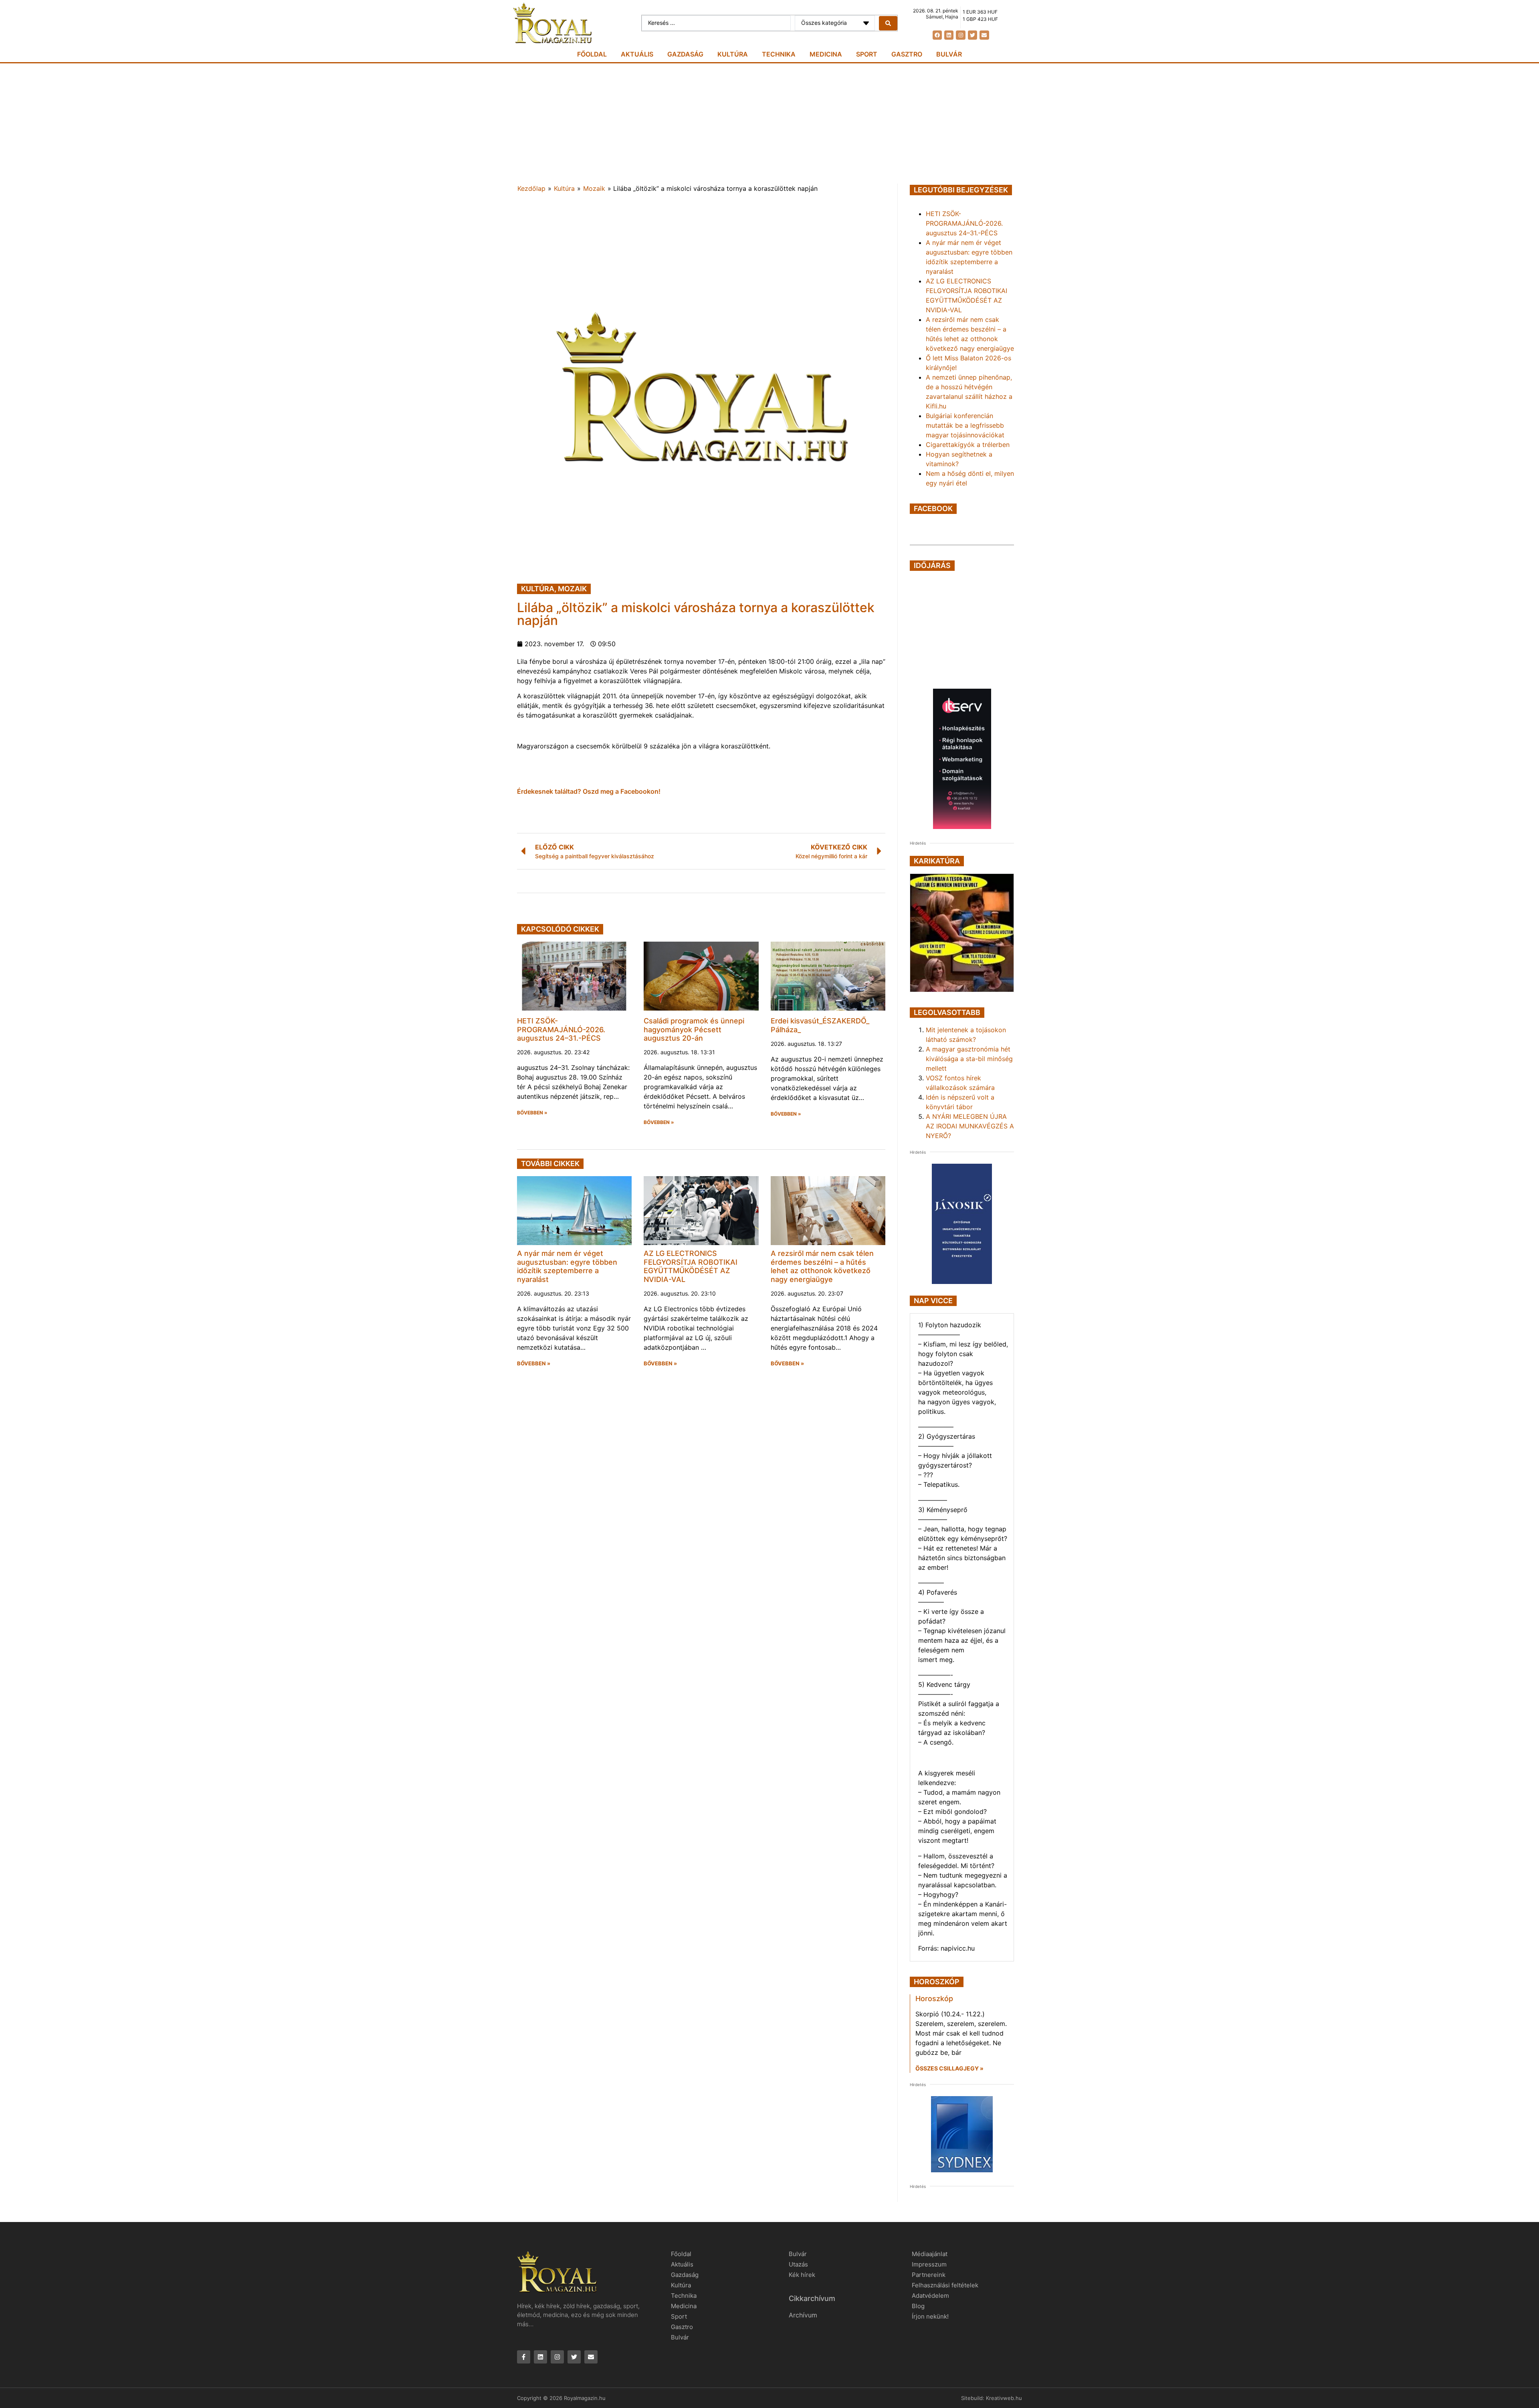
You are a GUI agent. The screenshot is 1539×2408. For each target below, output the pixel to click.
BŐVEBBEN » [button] (532, 1113)
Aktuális (637, 54)
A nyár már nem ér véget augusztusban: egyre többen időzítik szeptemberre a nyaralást (567, 1266)
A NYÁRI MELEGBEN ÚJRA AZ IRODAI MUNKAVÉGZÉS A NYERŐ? (970, 1126)
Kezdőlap (531, 188)
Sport (867, 54)
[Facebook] (937, 35)
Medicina (826, 54)
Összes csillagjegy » (949, 2068)
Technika (779, 54)
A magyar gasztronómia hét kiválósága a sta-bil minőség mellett (969, 1059)
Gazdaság (685, 54)
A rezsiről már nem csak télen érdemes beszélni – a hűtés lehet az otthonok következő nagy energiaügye (822, 1266)
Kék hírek (802, 2275)
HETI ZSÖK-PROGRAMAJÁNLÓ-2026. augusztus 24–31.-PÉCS (561, 1029)
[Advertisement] (769, 123)
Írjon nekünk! (930, 2316)
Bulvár (949, 54)
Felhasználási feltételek (945, 2285)
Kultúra (733, 54)
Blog (918, 2306)
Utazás (798, 2264)
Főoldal (592, 54)
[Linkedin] (949, 35)
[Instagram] (960, 35)
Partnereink (929, 2275)
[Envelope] (984, 35)
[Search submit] (888, 23)
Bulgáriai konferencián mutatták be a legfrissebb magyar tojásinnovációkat (965, 425)
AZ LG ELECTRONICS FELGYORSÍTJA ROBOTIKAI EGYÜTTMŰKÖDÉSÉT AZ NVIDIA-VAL (691, 1266)
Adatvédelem (930, 2296)
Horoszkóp (934, 1999)
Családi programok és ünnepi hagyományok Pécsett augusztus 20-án (694, 1029)
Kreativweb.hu (1004, 2398)
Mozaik (594, 188)
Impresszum (929, 2264)
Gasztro (907, 54)
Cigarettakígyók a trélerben (968, 445)
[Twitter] (972, 35)
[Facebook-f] (524, 2357)
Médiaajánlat (930, 2254)
